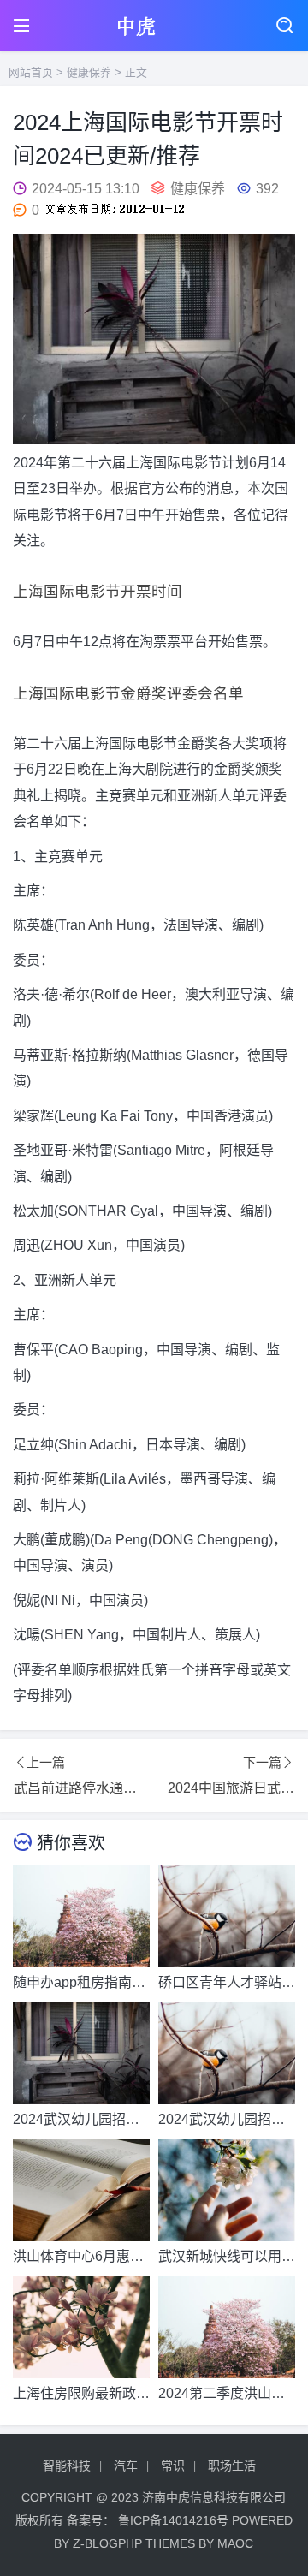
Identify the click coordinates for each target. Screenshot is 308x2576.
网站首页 (31, 72)
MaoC (235, 2543)
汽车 (126, 2466)
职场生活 (232, 2466)
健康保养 (89, 72)
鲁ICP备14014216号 (173, 2520)
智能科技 (67, 2466)
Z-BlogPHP (107, 2543)
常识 (173, 2466)
